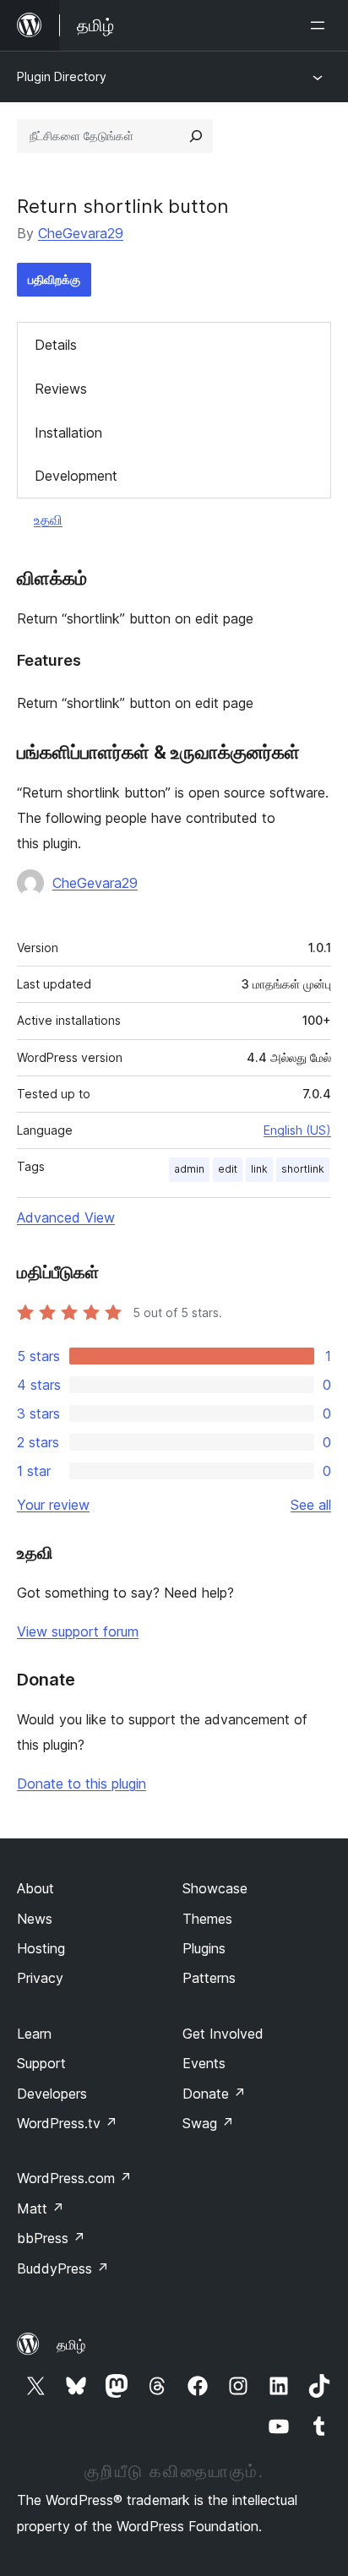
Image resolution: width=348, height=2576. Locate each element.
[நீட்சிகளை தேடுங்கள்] (196, 136)
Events (204, 2063)
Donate (214, 2094)
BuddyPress (63, 2268)
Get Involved (223, 2034)
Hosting (41, 1948)
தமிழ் (71, 2345)
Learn (34, 2034)
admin (189, 1169)
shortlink (303, 1169)
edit (228, 1169)
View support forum (78, 1631)
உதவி (48, 520)
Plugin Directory (62, 76)
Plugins (204, 1948)
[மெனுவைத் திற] (321, 25)
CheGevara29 (81, 233)
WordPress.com (74, 2178)
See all (311, 1505)
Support (41, 2063)
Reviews (61, 389)
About (35, 1888)
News (35, 1919)
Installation (68, 433)
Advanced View (66, 1217)
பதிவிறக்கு (54, 279)
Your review (53, 1505)
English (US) (297, 1130)
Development (76, 476)
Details (56, 345)
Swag (208, 2123)
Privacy (40, 1978)
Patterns (209, 1978)
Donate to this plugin (82, 1784)
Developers (52, 2094)
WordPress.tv (67, 2123)
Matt (41, 2208)
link (259, 1169)
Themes (207, 1919)
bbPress (51, 2238)
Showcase (215, 1888)
